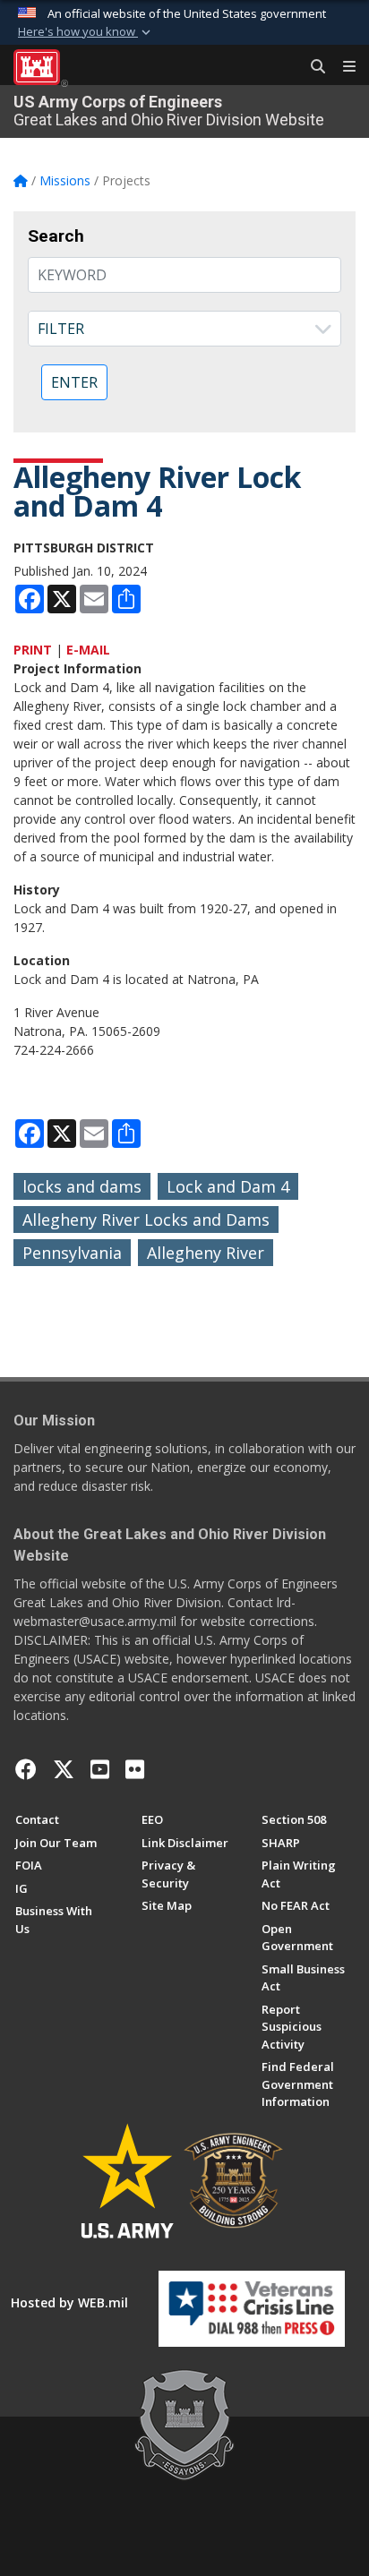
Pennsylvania (72, 1253)
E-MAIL (88, 650)
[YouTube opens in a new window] (100, 1769)
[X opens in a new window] (64, 1769)
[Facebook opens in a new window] (26, 1769)
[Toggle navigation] (342, 67)
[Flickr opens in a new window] (135, 1769)
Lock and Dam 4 (228, 1186)
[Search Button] (312, 67)
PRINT (33, 650)
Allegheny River (206, 1253)
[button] (86, 32)
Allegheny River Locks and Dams (146, 1220)
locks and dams (82, 1186)
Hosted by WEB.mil (69, 2302)
